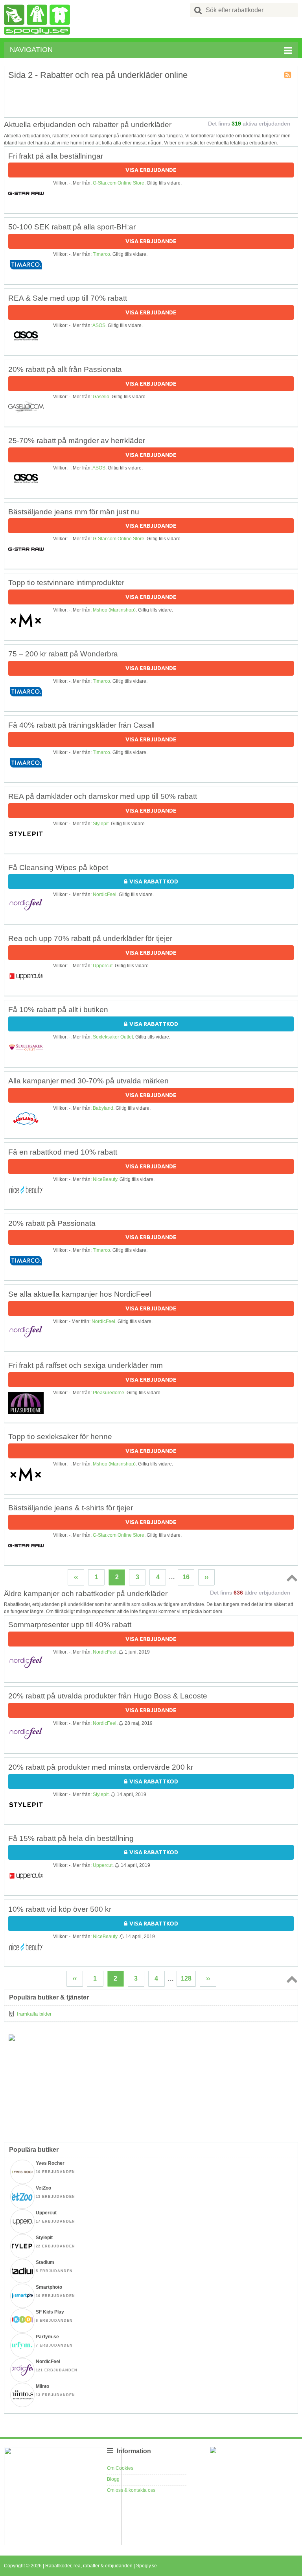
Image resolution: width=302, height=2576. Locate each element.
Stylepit (101, 824)
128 (186, 1978)
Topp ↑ (291, 1578)
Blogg (113, 2479)
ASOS (99, 325)
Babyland (103, 1108)
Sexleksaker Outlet (113, 1037)
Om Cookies (120, 2468)
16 (186, 1577)
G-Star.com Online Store (119, 183)
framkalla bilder (34, 2014)
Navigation (31, 50)
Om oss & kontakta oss (131, 2490)
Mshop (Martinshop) (114, 610)
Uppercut (103, 966)
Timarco (101, 254)
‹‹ (76, 1577)
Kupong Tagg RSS (288, 76)
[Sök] (198, 10)
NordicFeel (105, 894)
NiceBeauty (105, 1179)
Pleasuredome (109, 1393)
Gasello (101, 397)
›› (206, 1577)
